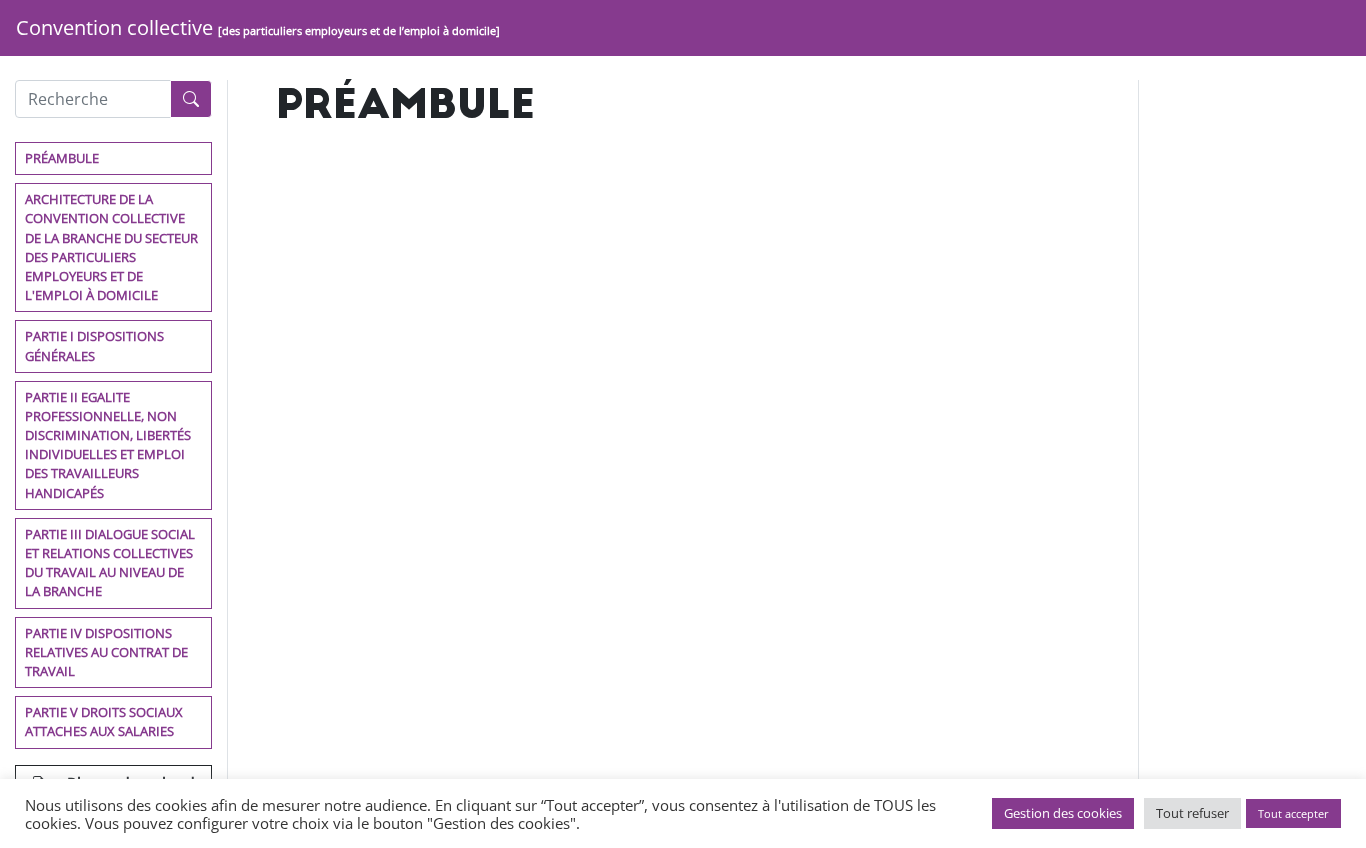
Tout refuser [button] (1192, 813)
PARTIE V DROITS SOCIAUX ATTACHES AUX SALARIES (104, 721)
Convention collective (258, 27)
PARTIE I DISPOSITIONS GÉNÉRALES (94, 345)
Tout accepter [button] (1293, 813)
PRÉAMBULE (62, 158)
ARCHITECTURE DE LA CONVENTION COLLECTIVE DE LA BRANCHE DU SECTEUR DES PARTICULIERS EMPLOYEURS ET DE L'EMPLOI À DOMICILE (111, 247)
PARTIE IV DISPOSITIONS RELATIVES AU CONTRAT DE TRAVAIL (106, 652)
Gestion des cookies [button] (1063, 813)
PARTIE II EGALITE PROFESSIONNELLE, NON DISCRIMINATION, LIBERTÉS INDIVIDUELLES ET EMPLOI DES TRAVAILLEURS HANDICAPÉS (108, 445)
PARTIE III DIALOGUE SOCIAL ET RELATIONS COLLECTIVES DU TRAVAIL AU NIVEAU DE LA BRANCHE (110, 563)
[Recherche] (191, 99)
